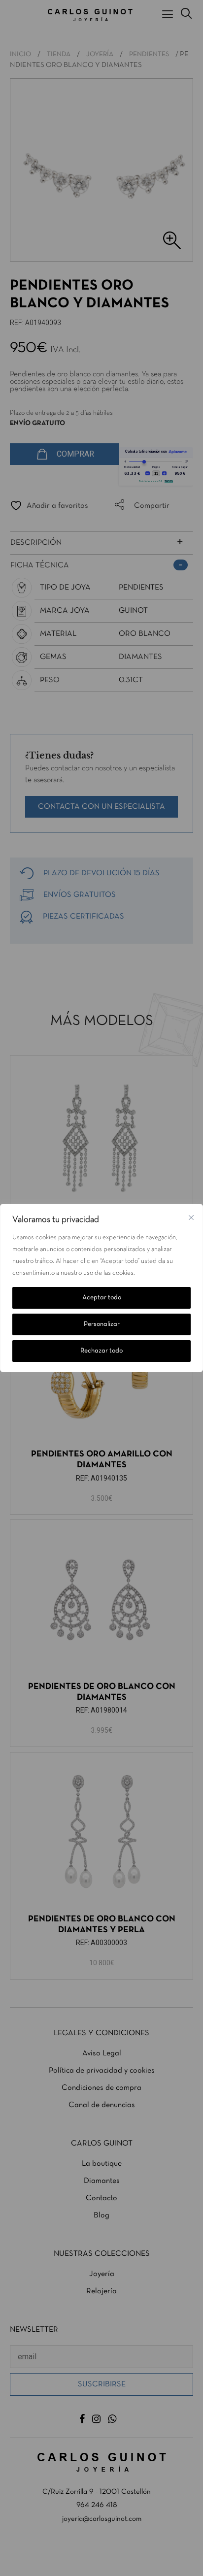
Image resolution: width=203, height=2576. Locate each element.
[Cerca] (191, 1218)
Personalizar (102, 1324)
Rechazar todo (101, 1351)
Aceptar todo (102, 1298)
